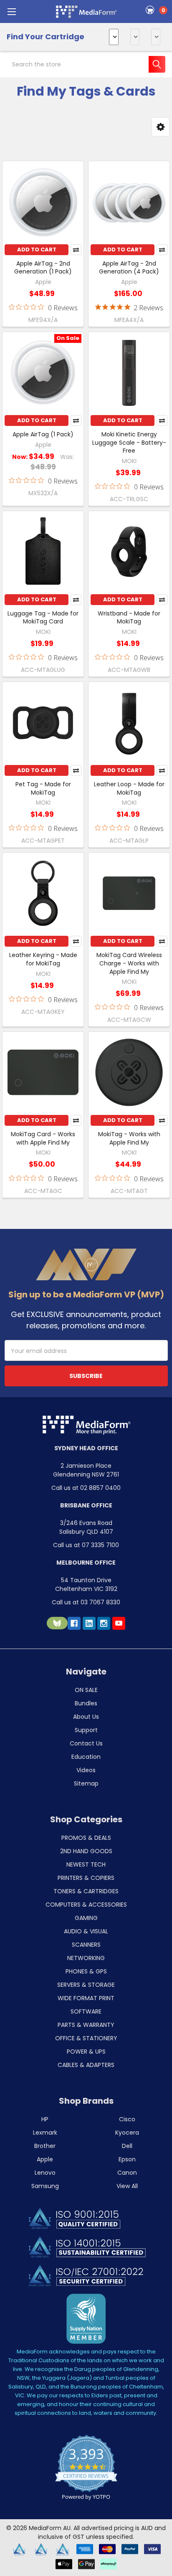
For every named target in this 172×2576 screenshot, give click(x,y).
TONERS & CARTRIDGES (86, 1891)
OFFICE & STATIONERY (86, 2038)
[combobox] (86, 64)
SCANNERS (86, 1945)
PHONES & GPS (86, 1971)
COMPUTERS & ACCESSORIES (86, 1905)
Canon (127, 2173)
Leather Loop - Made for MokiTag (129, 788)
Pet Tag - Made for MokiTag (43, 788)
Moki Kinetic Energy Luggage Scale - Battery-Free (129, 442)
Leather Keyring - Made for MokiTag (43, 959)
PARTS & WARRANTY (86, 2025)
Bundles (86, 1703)
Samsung (45, 2186)
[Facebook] (74, 1623)
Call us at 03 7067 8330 (86, 1602)
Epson (127, 2159)
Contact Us (86, 1743)
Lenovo (45, 2173)
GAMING (86, 1918)
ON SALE (86, 1690)
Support (86, 1730)
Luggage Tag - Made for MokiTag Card (43, 618)
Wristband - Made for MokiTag (129, 618)
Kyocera (127, 2133)
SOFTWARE (86, 2011)
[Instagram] (104, 1623)
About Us (86, 1717)
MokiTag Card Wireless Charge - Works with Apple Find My (129, 963)
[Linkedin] (89, 1623)
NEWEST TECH (86, 1864)
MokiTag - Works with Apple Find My (129, 1138)
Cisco (127, 2119)
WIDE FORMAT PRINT (86, 1998)
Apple (45, 2159)
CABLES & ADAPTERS (86, 2065)
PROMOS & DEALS (86, 1838)
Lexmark (45, 2133)
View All (127, 2186)
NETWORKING (86, 1958)
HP (45, 2119)
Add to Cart (37, 249)
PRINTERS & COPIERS (86, 1878)
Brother (45, 2146)
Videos (86, 1770)
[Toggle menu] (11, 11)
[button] (161, 127)
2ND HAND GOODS (86, 1851)
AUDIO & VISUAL (86, 1931)
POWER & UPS (86, 2052)
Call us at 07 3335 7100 (86, 1545)
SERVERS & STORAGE (86, 1985)
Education (86, 1757)
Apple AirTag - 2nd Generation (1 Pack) (43, 268)
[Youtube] (119, 1623)
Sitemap (86, 1783)
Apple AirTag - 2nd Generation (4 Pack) (129, 268)
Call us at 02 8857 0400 (86, 1488)
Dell (127, 2146)
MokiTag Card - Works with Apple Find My (43, 1138)
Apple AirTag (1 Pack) (43, 434)
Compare (76, 250)
